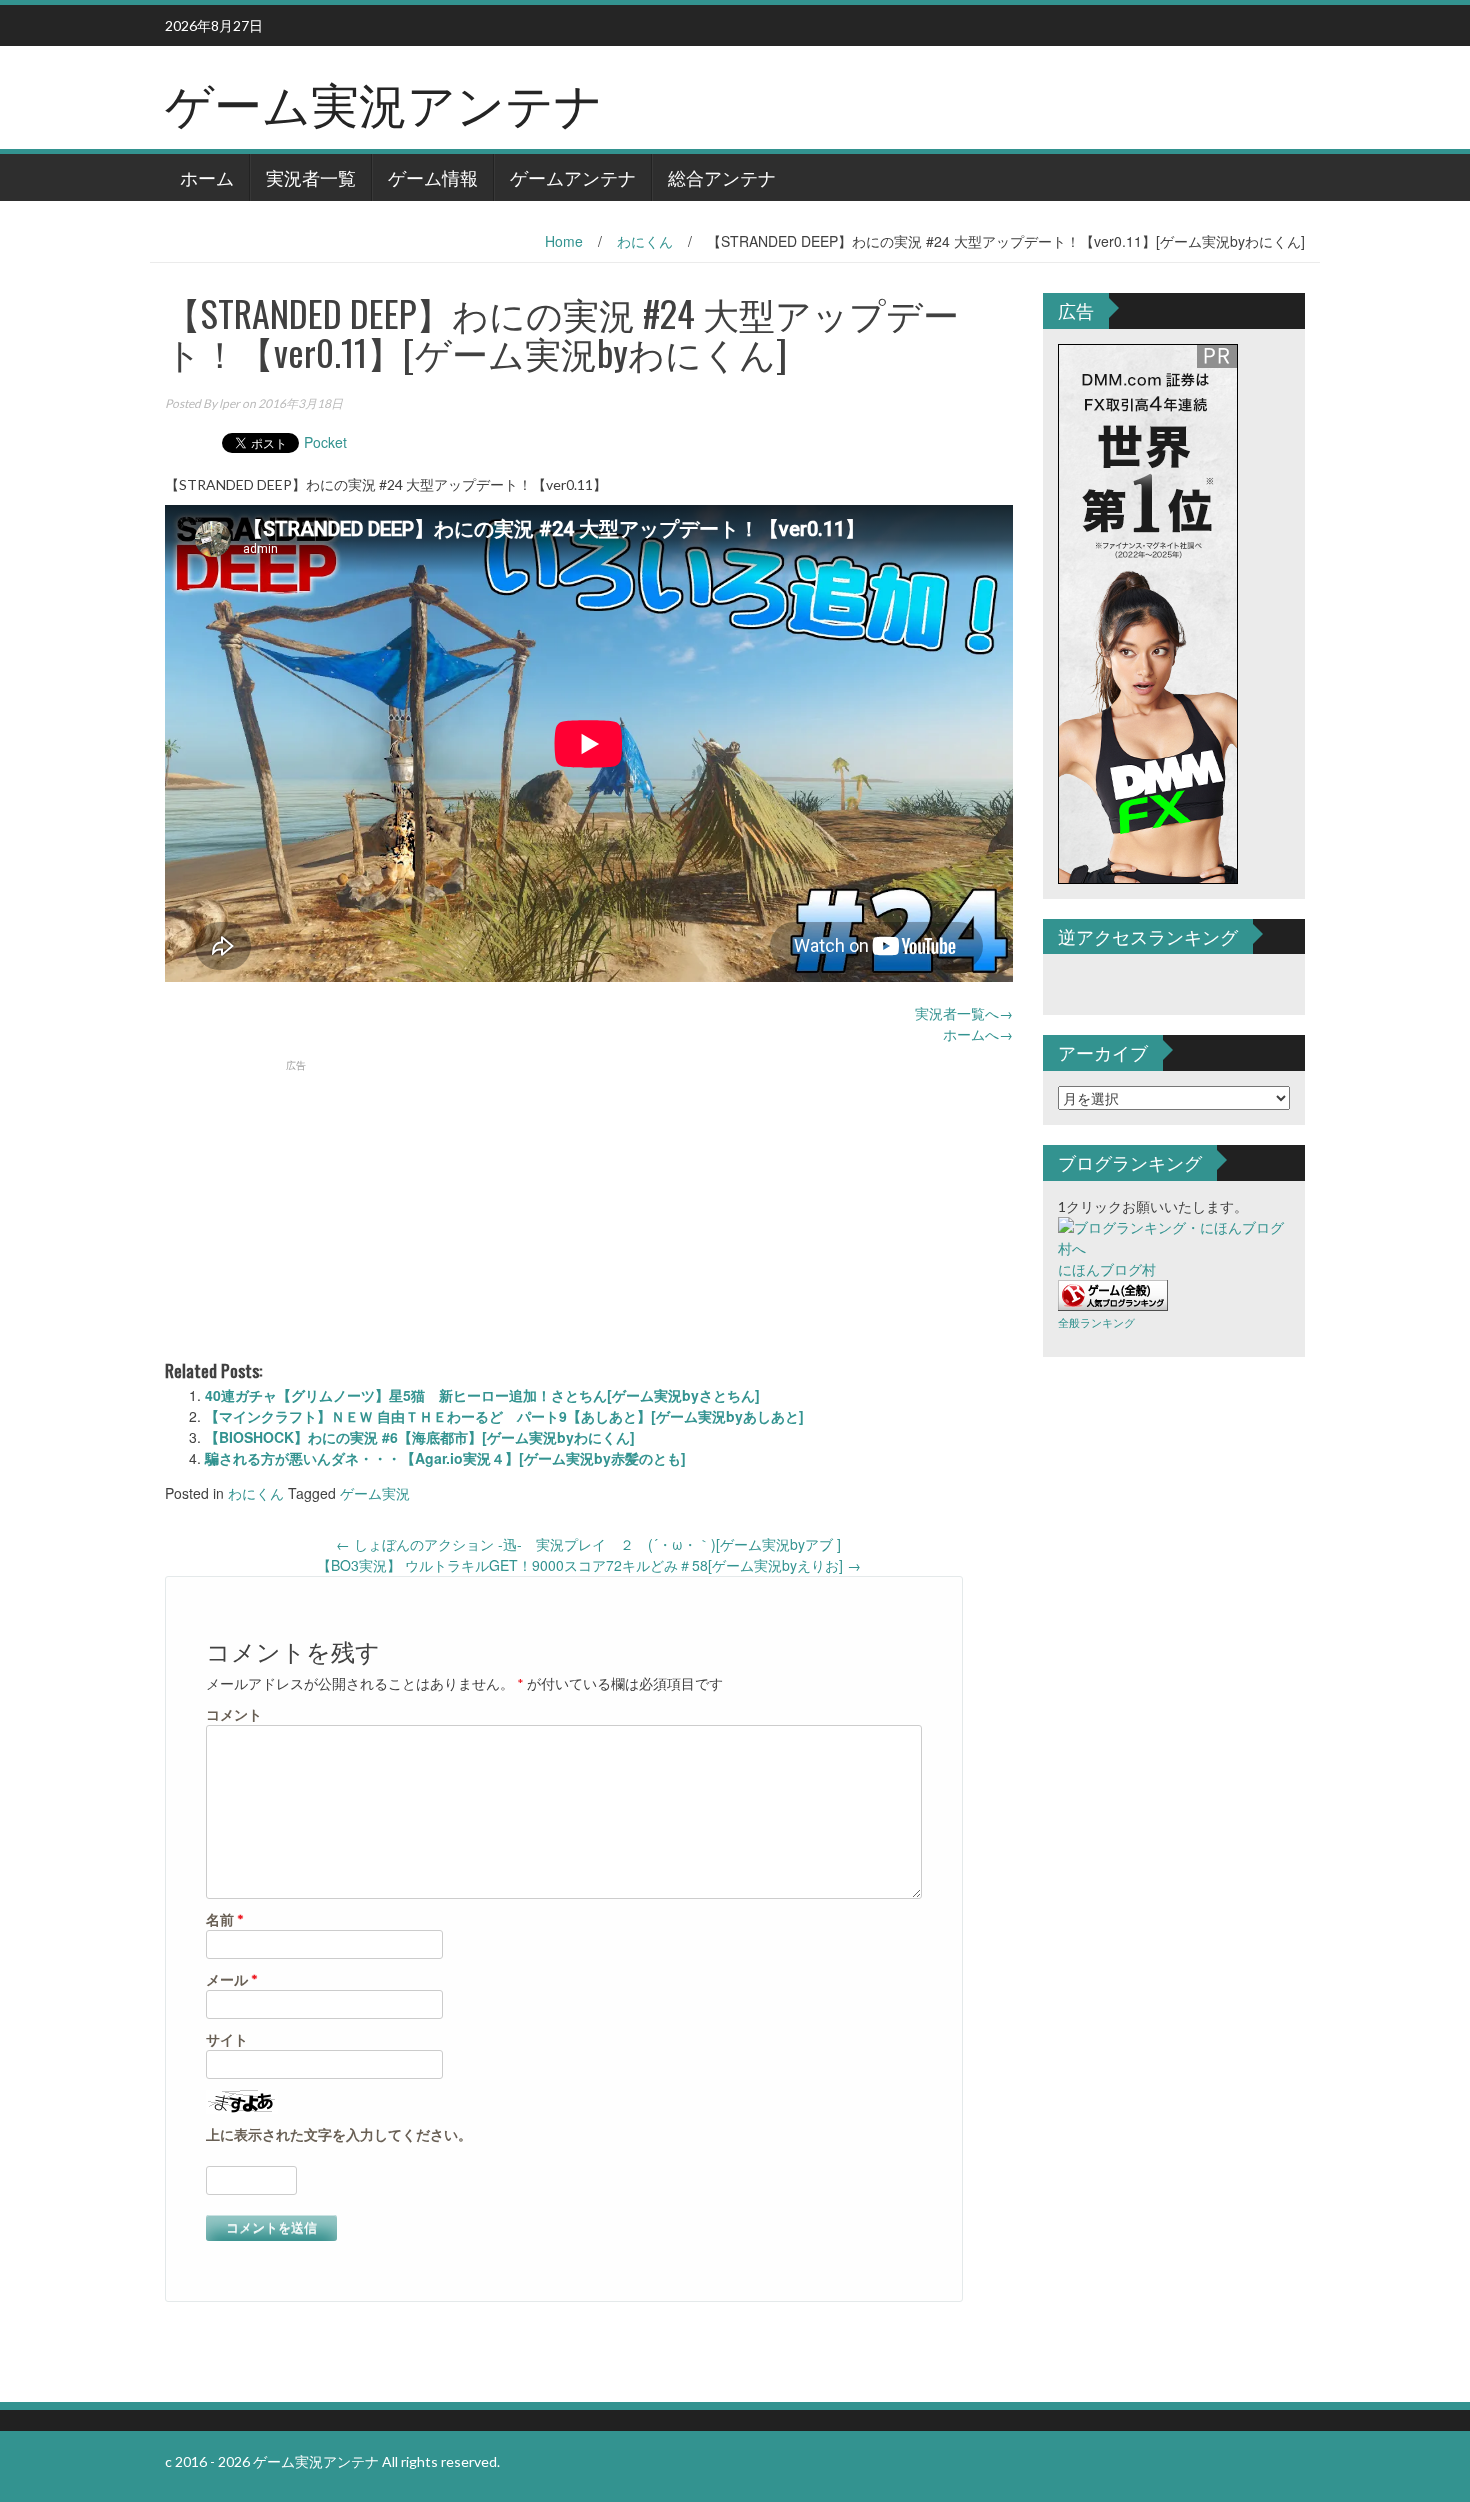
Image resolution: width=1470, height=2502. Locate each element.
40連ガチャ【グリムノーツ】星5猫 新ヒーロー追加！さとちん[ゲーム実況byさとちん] (482, 1395)
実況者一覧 (311, 177)
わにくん (645, 241)
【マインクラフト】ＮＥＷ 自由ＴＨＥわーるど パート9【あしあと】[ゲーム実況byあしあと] (504, 1416)
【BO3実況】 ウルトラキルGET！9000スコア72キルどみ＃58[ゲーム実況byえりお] (589, 1565)
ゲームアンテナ (573, 177)
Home (564, 241)
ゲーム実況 (375, 1493)
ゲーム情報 (433, 177)
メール (232, 1979)
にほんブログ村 (1107, 1269)
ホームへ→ (978, 1034)
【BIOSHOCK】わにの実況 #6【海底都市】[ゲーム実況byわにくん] (420, 1437)
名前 (225, 1919)
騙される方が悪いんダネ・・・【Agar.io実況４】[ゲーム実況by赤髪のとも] (445, 1458)
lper (229, 403)
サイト (227, 2039)
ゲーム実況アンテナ (384, 101)
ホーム (207, 177)
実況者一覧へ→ (964, 1013)
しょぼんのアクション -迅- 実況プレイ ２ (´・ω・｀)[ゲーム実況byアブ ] (588, 1544)
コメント (234, 1714)
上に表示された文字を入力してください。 (339, 2134)
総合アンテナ (722, 177)
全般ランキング (1096, 1322)
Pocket (325, 442)
